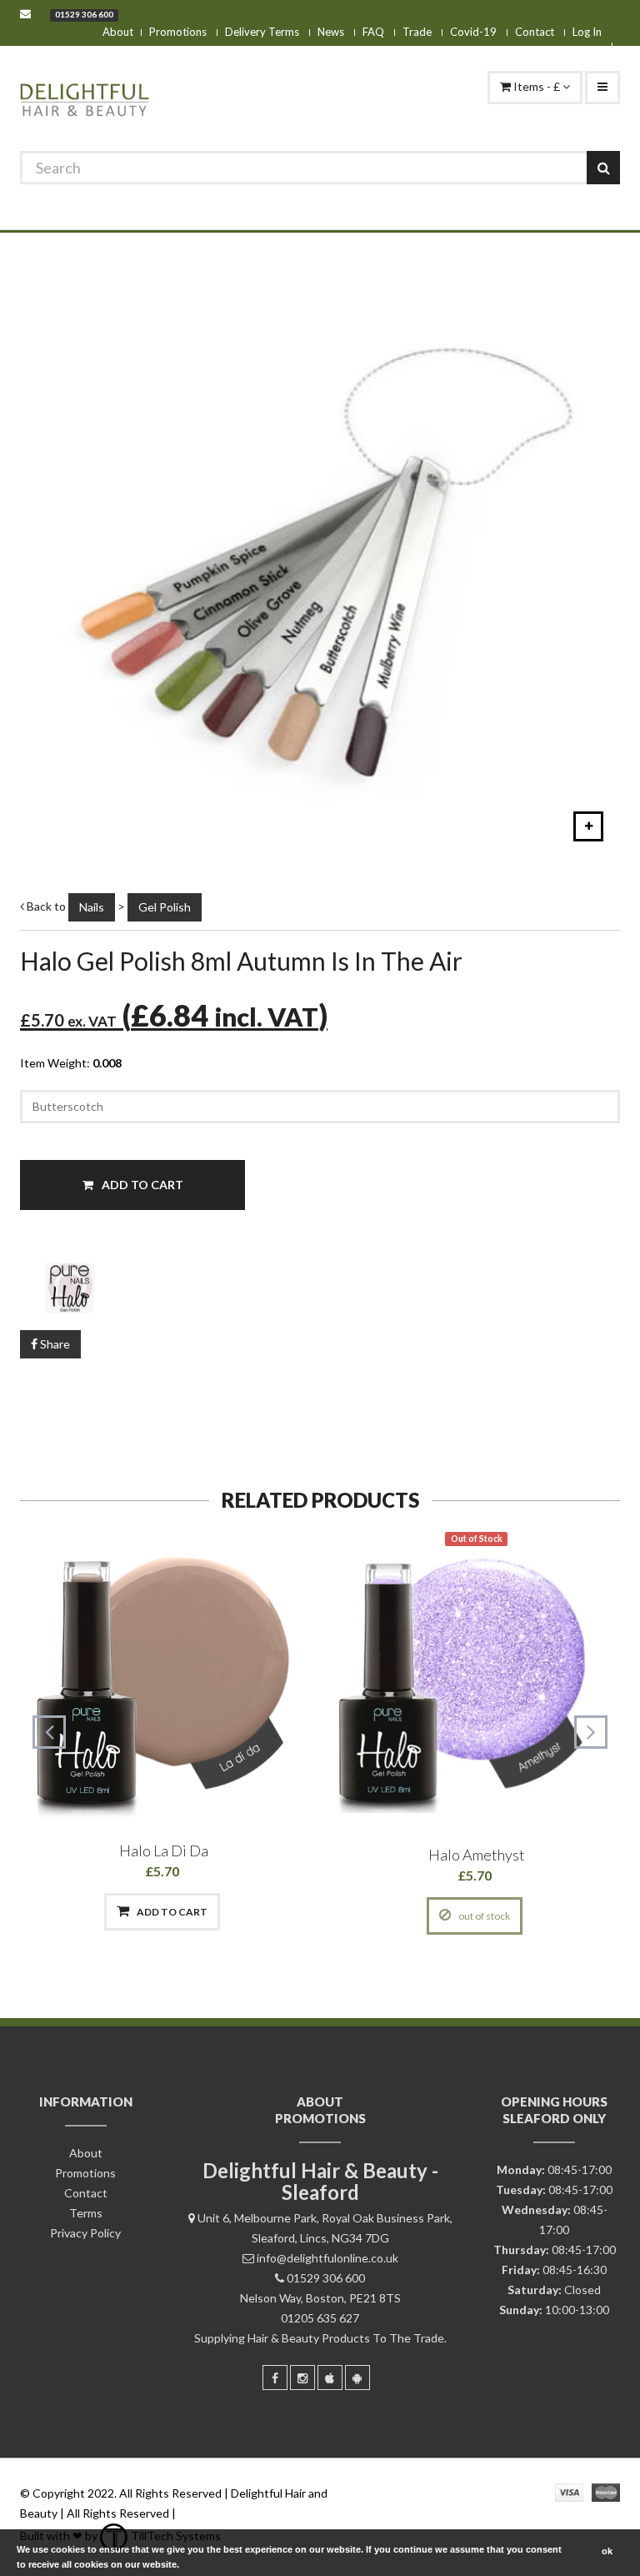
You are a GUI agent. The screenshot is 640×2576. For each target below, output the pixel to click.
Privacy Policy (85, 2233)
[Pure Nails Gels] (320, 1287)
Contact (535, 32)
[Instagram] (302, 2378)
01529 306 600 (84, 14)
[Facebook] (275, 2378)
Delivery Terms (262, 32)
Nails (92, 907)
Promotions (178, 32)
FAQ (373, 32)
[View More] (249, 1912)
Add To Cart (141, 1185)
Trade (417, 32)
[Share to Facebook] (77, 1912)
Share (54, 1344)
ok (607, 2551)
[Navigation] (602, 88)
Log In (587, 32)
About (118, 32)
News (331, 32)
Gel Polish (165, 907)
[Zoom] (588, 826)
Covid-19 (473, 32)
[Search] (603, 168)
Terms (86, 2213)
